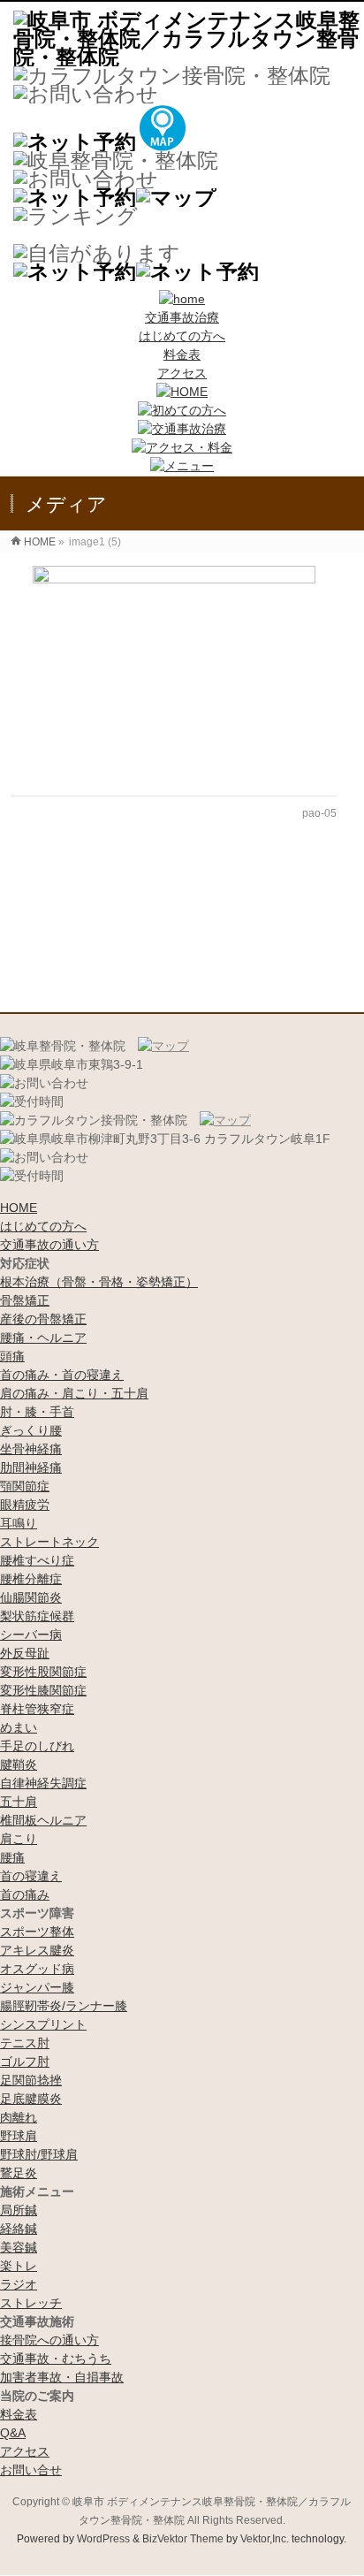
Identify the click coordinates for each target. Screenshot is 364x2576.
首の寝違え (31, 1876)
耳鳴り (19, 1523)
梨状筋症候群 (37, 1616)
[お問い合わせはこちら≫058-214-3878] (44, 1083)
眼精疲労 (25, 1505)
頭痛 (12, 1356)
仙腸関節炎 (31, 1597)
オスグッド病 (37, 1969)
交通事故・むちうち (56, 2359)
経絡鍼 (19, 2229)
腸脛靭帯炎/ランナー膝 (64, 2006)
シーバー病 (31, 1635)
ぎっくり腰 (31, 1430)
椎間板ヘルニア (43, 1820)
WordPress (103, 2539)
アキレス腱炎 (37, 1950)
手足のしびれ (37, 1746)
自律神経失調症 (43, 1783)
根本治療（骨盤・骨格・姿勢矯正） (99, 1282)
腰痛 (12, 1857)
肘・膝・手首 (37, 1412)
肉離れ (19, 2117)
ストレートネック (49, 1542)
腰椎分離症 (31, 1579)
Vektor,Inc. (265, 2539)
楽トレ (19, 2266)
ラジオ (19, 2284)
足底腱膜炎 (31, 2099)
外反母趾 (25, 1653)
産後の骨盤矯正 (43, 1319)
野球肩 (19, 2136)
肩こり (19, 1839)
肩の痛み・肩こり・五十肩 (74, 1393)
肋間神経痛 (31, 1467)
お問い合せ (31, 2470)
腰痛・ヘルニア (43, 1338)
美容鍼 (19, 2247)
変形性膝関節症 (43, 1690)
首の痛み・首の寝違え (62, 1375)
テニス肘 (25, 2043)
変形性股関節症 (43, 1672)
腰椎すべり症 (37, 1560)
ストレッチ (31, 2303)
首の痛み (25, 1894)
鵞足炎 (19, 2173)
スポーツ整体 (37, 1932)
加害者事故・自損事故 (62, 2377)
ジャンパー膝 (37, 1987)
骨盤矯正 (25, 1300)
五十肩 (19, 1802)
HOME (19, 1208)
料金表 (182, 354)
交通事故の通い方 (49, 1245)
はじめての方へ (182, 336)
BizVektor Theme (183, 2539)
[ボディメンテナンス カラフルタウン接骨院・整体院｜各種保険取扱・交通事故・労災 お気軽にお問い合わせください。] (86, 94)
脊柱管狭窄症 (37, 1709)
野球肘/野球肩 (39, 2154)
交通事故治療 (182, 317)
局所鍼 (19, 2210)
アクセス (182, 373)
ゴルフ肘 (25, 2062)
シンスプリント (43, 2024)
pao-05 (319, 813)
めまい (19, 1727)
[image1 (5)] (173, 672)
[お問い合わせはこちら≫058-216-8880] (44, 1158)
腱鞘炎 (19, 1764)
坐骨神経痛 (31, 1449)
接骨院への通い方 (49, 2340)
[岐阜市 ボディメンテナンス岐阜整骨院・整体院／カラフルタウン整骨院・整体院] (189, 57)
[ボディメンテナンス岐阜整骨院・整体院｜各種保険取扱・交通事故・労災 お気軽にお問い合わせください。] (86, 179)
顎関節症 (25, 1486)
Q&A (13, 2433)
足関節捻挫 (31, 2080)
